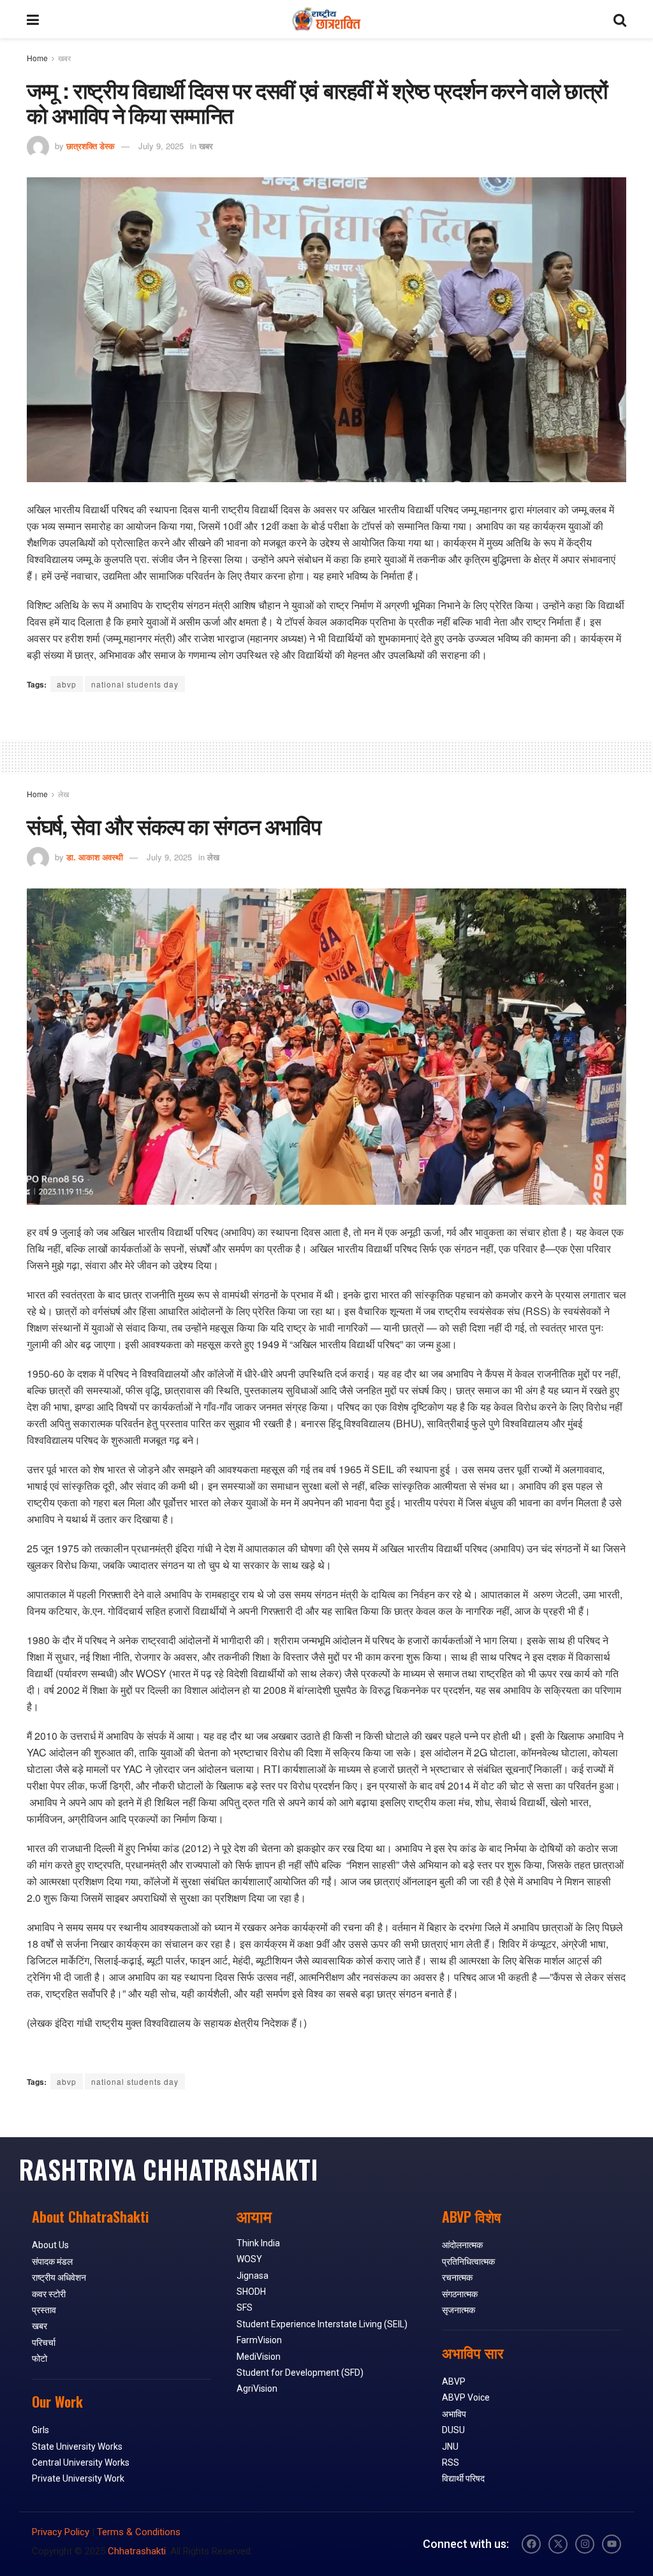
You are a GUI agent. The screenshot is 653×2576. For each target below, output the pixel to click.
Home (37, 58)
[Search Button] (620, 19)
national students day (135, 684)
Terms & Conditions (139, 2532)
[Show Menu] (33, 19)
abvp (67, 684)
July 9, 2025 (161, 146)
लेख (63, 794)
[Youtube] (612, 2544)
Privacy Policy (61, 2532)
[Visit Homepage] (326, 19)
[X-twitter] (558, 2544)
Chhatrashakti (137, 2551)
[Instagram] (585, 2544)
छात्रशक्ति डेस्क (91, 146)
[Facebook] (531, 2544)
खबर (64, 58)
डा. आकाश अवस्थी (95, 857)
